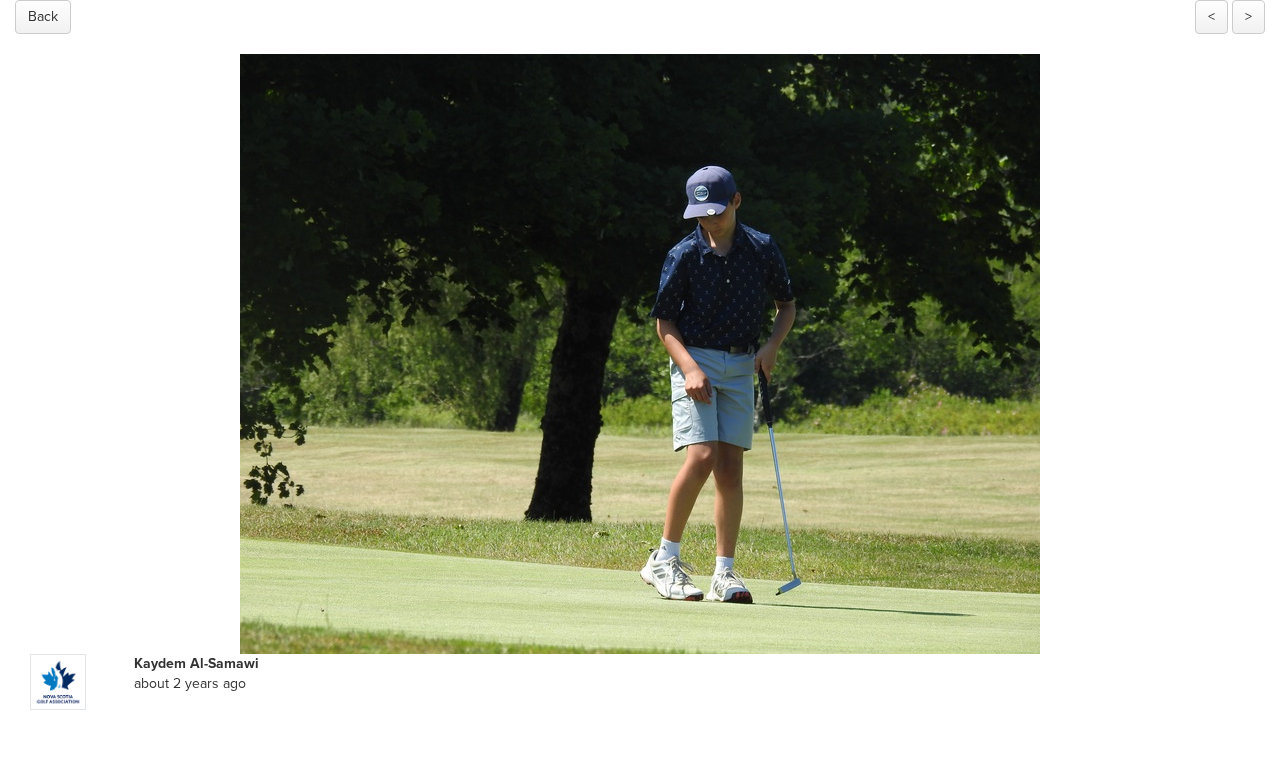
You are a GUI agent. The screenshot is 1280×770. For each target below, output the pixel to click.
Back (43, 16)
